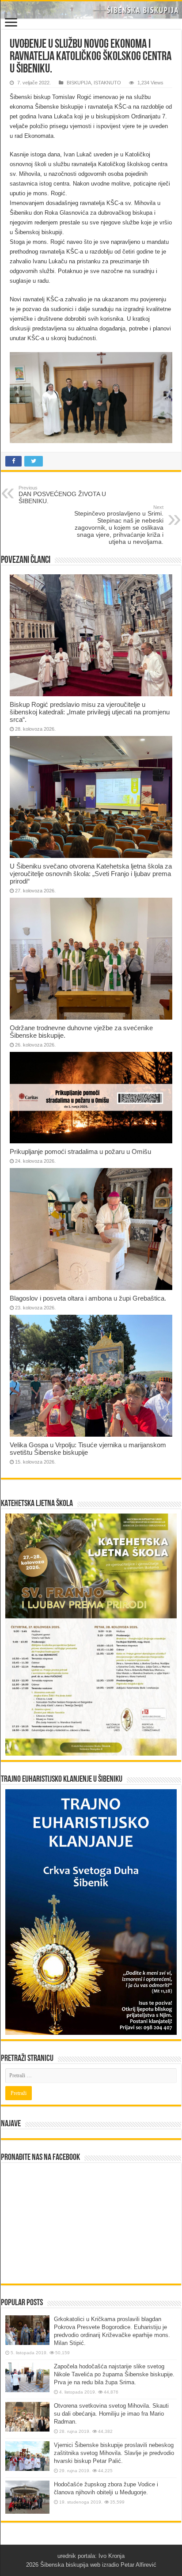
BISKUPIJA (79, 83)
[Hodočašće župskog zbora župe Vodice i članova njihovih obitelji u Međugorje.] (27, 2497)
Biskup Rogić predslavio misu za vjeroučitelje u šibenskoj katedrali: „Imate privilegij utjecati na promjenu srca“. (90, 712)
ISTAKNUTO (107, 83)
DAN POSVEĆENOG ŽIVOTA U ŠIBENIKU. (62, 495)
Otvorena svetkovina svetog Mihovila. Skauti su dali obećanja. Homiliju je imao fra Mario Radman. (111, 2414)
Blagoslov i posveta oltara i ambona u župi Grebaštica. (88, 1298)
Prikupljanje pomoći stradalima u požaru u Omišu (80, 1151)
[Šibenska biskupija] (91, 10)
